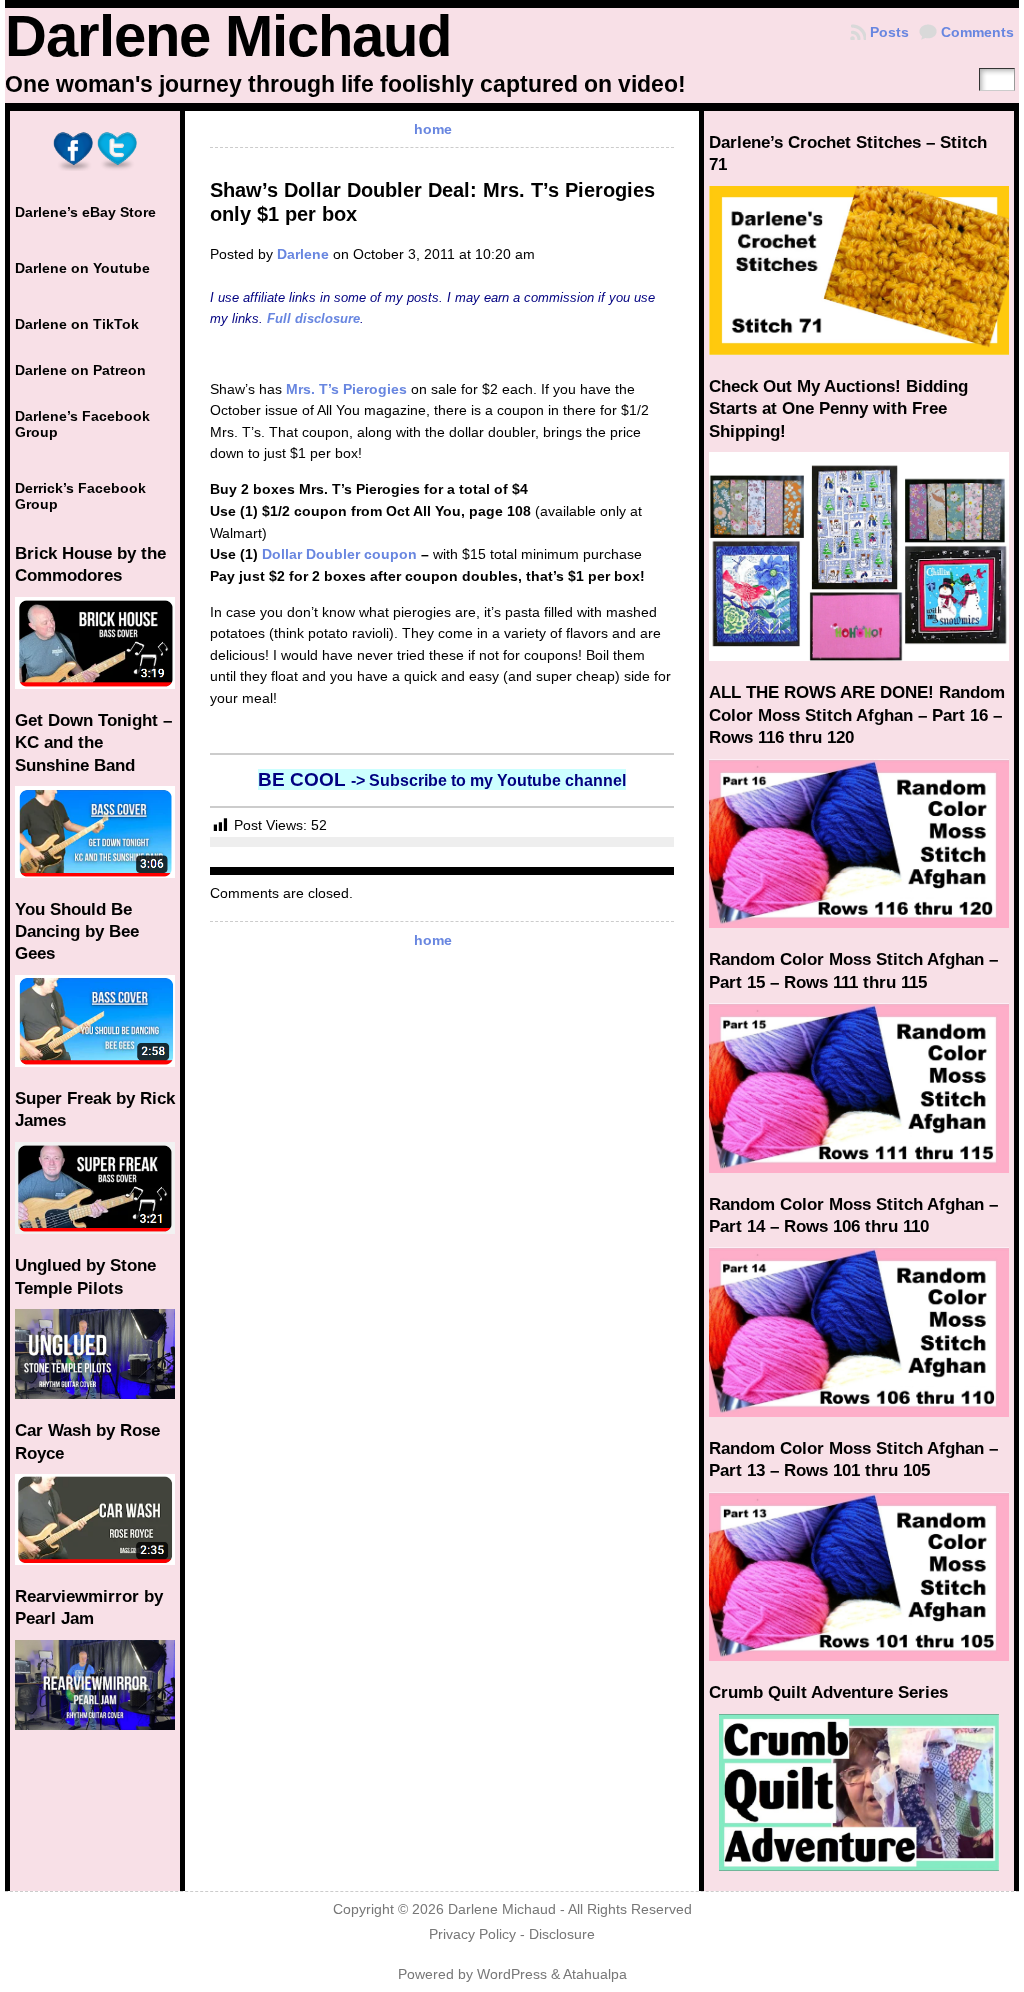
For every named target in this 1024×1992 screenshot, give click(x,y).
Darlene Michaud (228, 36)
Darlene (303, 254)
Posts (889, 32)
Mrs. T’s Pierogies (346, 389)
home (433, 129)
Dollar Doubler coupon (339, 554)
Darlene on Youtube (82, 268)
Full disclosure (313, 318)
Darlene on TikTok (77, 324)
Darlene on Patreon (80, 370)
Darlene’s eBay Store (85, 212)
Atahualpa (595, 1974)
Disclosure (562, 1934)
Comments (977, 32)
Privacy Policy (472, 1934)
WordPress (512, 1974)
